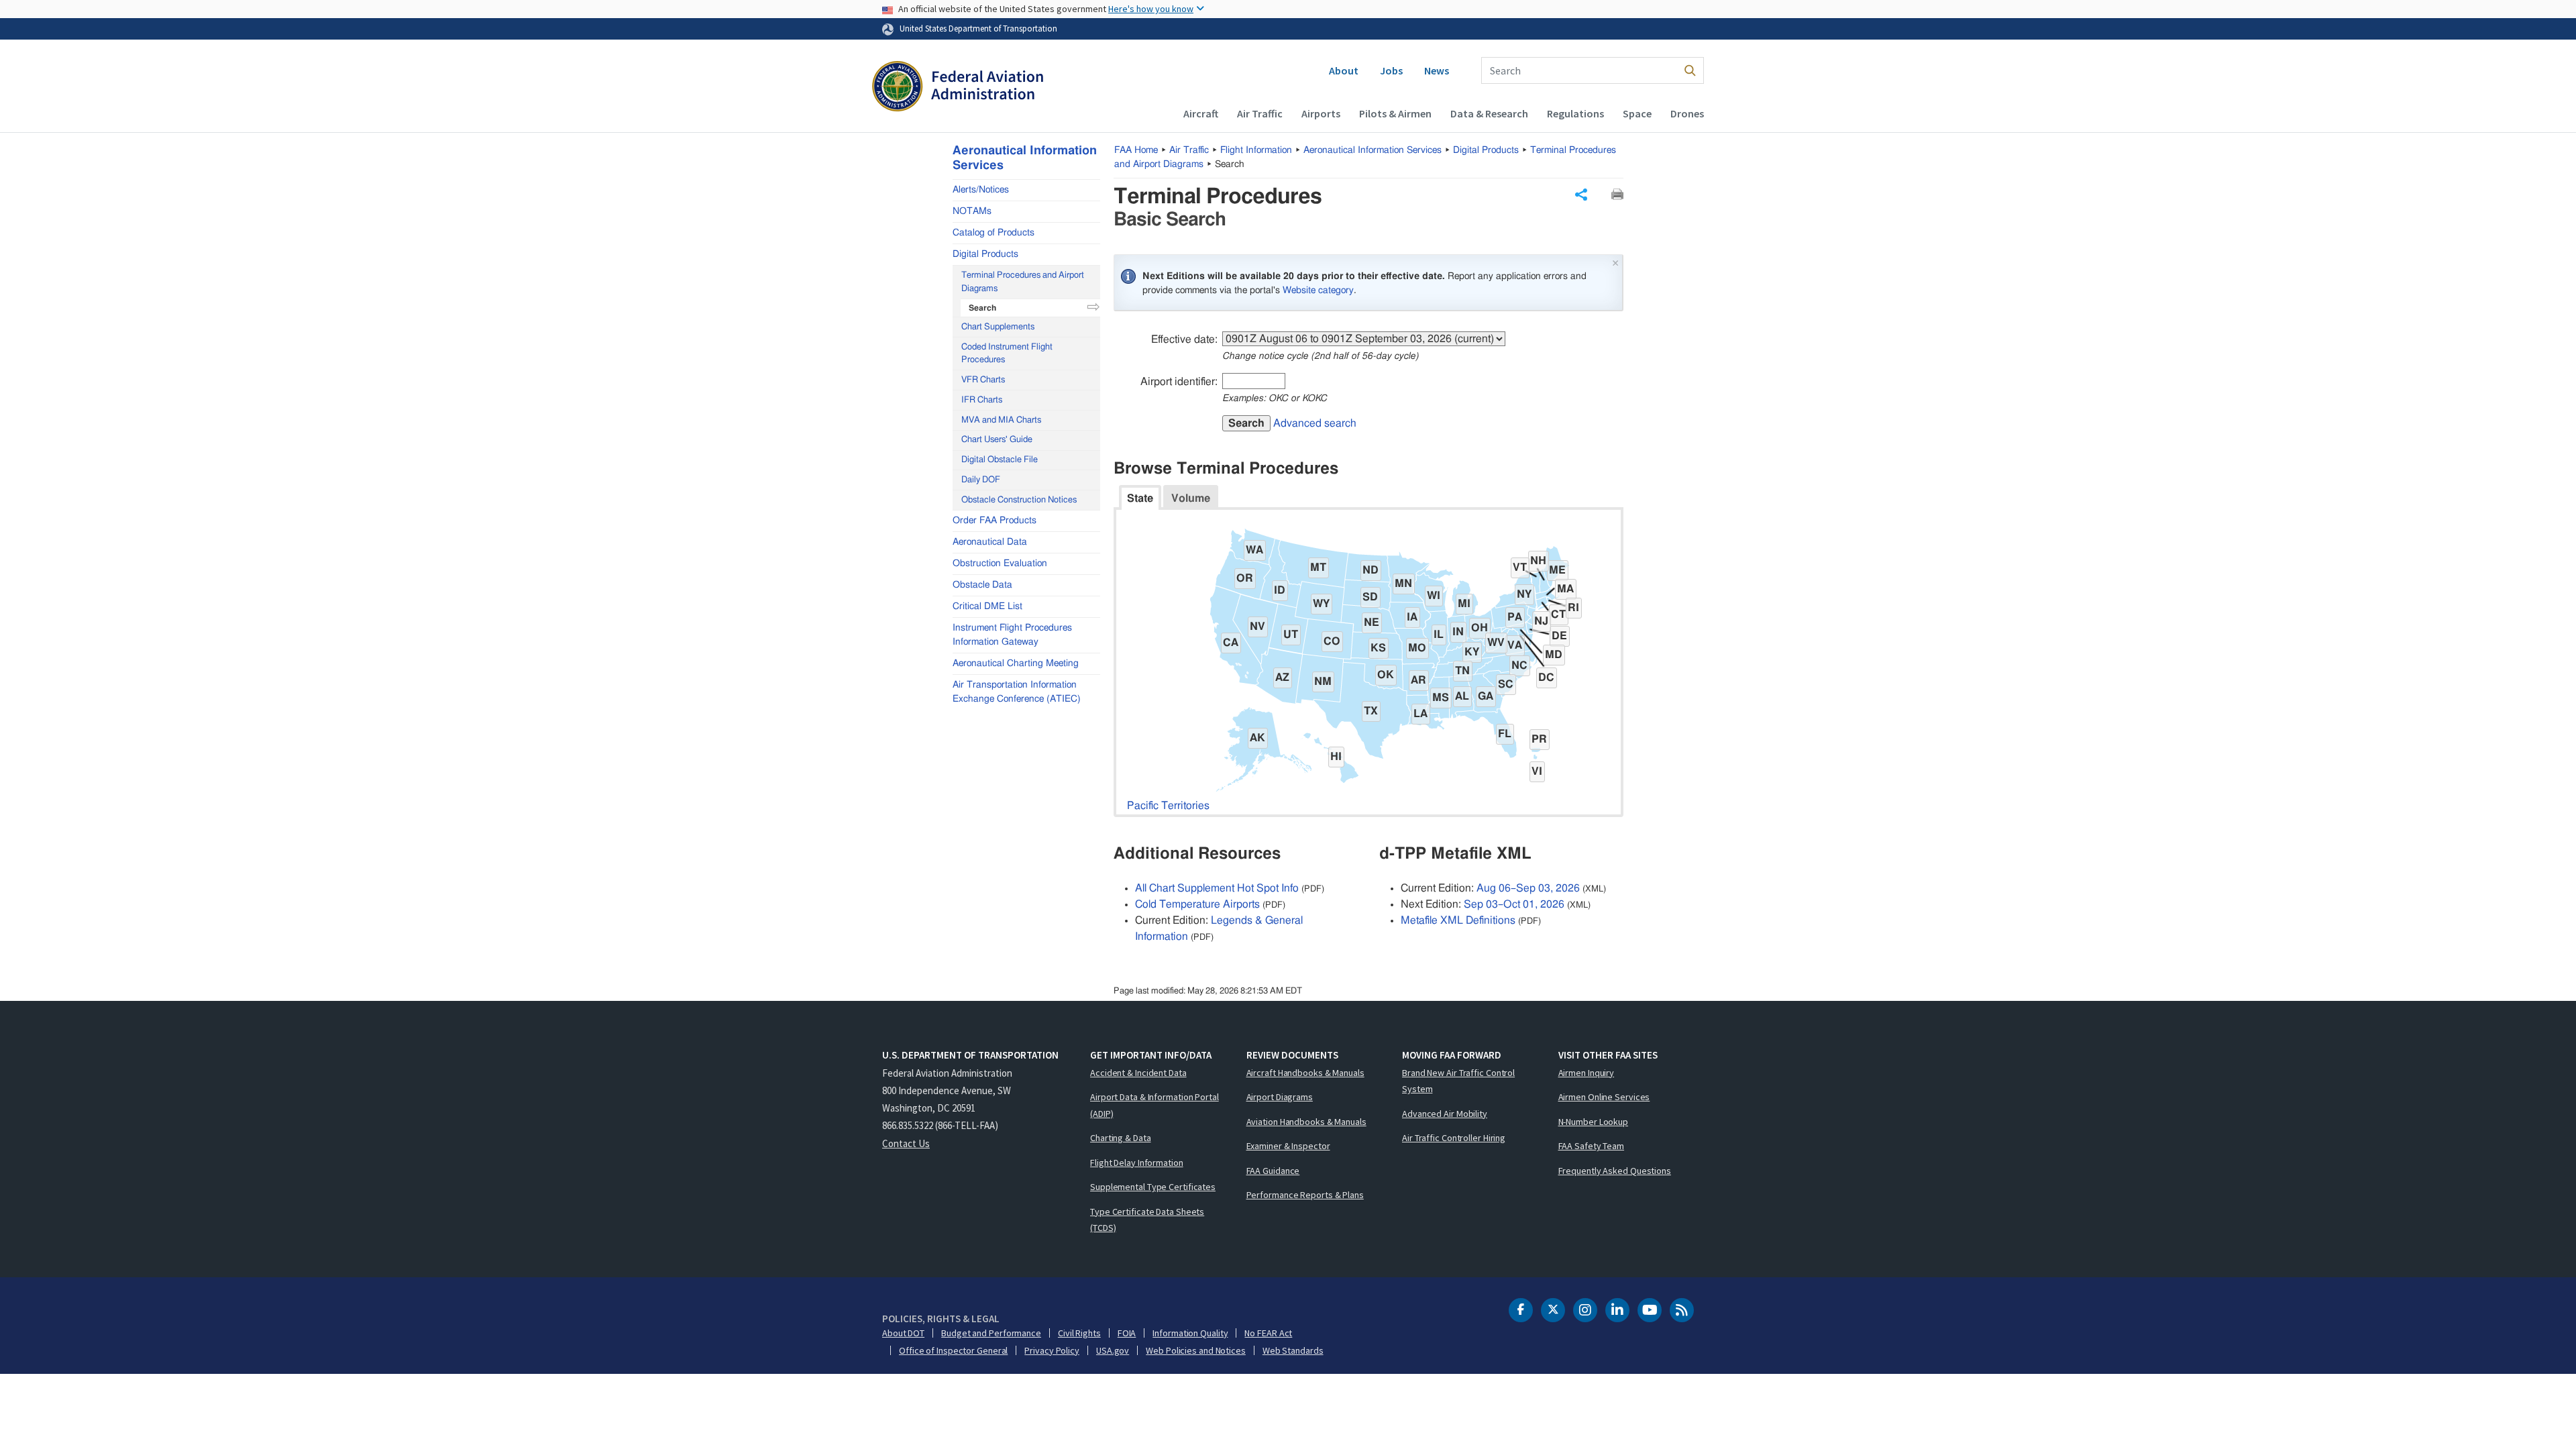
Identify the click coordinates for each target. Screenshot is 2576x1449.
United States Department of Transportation (978, 28)
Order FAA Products (995, 521)
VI (1537, 771)
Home (1136, 150)
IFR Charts (982, 400)
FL (1505, 734)
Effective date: (1184, 339)
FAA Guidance (1273, 1171)
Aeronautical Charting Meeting (1016, 663)
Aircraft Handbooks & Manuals (1305, 1073)
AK (1257, 738)
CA (1231, 643)
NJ (1541, 621)
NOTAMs (972, 211)
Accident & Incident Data (1138, 1073)
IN (1458, 632)
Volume (1191, 498)
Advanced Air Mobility (1445, 1114)
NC (1519, 665)
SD (1370, 597)
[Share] (1581, 195)
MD (1554, 655)
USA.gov (1113, 1350)
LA (1420, 714)
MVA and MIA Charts (1001, 420)
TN (1462, 671)
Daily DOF (981, 480)
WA (1254, 550)
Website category (1318, 290)
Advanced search (1315, 423)
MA (1565, 589)
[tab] (1140, 497)
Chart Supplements (998, 327)
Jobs (1391, 70)
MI (1464, 604)
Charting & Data (1121, 1138)
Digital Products (1486, 150)
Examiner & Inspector (1288, 1146)
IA (1412, 617)
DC (1546, 678)
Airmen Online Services (1604, 1097)
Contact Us (906, 1143)
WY (1321, 604)
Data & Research (1489, 113)
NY (1524, 594)
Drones (1687, 113)
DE (1559, 636)
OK (1386, 675)
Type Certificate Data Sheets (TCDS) (1147, 1220)
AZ (1282, 678)
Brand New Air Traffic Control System (1458, 1081)
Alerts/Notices (981, 190)
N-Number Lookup (1594, 1122)
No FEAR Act (1268, 1333)
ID (1280, 590)
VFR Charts (983, 380)
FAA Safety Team (1592, 1146)
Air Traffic (1260, 113)
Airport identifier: (1179, 382)
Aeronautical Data (990, 542)
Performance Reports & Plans (1305, 1195)
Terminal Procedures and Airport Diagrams (1023, 282)
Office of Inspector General (953, 1350)
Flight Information (1256, 150)
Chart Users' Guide (997, 440)
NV (1257, 627)
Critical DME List (987, 606)
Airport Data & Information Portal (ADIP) (1155, 1105)
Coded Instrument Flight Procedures (1007, 354)
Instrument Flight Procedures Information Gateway (1012, 635)
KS (1378, 648)
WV (1496, 643)
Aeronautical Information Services (1373, 150)
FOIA (1127, 1333)
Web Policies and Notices (1196, 1350)
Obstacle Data (982, 585)
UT (1291, 635)
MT (1318, 568)
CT (1558, 614)
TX (1371, 711)
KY (1472, 652)
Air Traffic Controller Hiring (1454, 1138)
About (1344, 70)
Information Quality (1190, 1333)
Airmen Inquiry (1587, 1073)
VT (1520, 568)
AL (1462, 696)
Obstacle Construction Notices (1019, 500)
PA (1515, 617)
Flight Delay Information (1137, 1163)
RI (1573, 608)
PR (1539, 739)
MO (1417, 648)
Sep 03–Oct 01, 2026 (1514, 904)
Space (1637, 113)
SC (1506, 684)
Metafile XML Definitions (1458, 920)
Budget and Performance (991, 1333)
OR (1245, 578)
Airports (1321, 113)
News (1437, 70)
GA (1486, 696)
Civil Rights (1079, 1333)
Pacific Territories (1168, 806)
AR (1418, 680)
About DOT (903, 1333)
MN (1403, 584)
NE (1372, 623)
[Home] (958, 88)
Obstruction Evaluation (1000, 563)
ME (1557, 570)
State (1140, 498)
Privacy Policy (1052, 1350)
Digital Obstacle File (1000, 460)
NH (1538, 561)
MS (1441, 698)
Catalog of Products (994, 233)
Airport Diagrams (1280, 1097)
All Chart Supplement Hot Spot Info (1217, 888)
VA (1515, 645)
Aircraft (1201, 113)
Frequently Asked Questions (1615, 1171)
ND (1371, 570)
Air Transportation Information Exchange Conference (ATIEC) (1017, 692)
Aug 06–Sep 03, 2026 (1528, 888)
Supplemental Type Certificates (1153, 1187)
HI (1336, 757)
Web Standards (1293, 1350)
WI (1434, 596)
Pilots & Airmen (1395, 113)
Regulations (1575, 113)
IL (1439, 635)
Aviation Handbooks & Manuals (1306, 1122)
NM (1323, 682)
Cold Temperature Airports (1197, 904)
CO (1332, 641)
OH (1480, 628)
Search (1246, 423)
